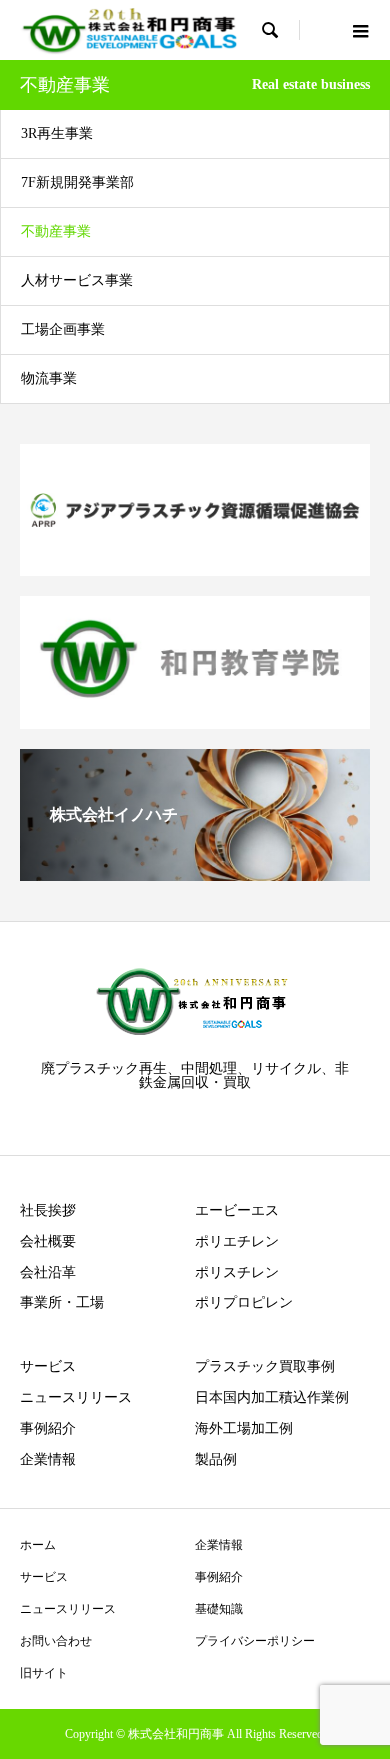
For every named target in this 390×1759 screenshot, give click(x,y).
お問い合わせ (56, 1641)
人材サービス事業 (77, 280)
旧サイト (44, 1673)
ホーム (38, 1545)
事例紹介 (48, 1428)
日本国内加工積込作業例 (272, 1397)
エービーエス (237, 1210)
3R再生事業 (57, 133)
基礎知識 (219, 1609)
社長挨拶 (48, 1210)
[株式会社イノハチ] (195, 872)
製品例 (216, 1459)
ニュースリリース (76, 1397)
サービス (48, 1366)
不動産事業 (56, 231)
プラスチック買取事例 (265, 1366)
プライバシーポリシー (255, 1641)
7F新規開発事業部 (77, 182)
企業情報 (48, 1459)
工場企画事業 (63, 329)
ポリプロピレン (244, 1302)
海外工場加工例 (244, 1428)
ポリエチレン (237, 1241)
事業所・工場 (62, 1302)
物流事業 (49, 378)
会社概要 (48, 1241)
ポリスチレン (237, 1272)
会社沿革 (48, 1272)
